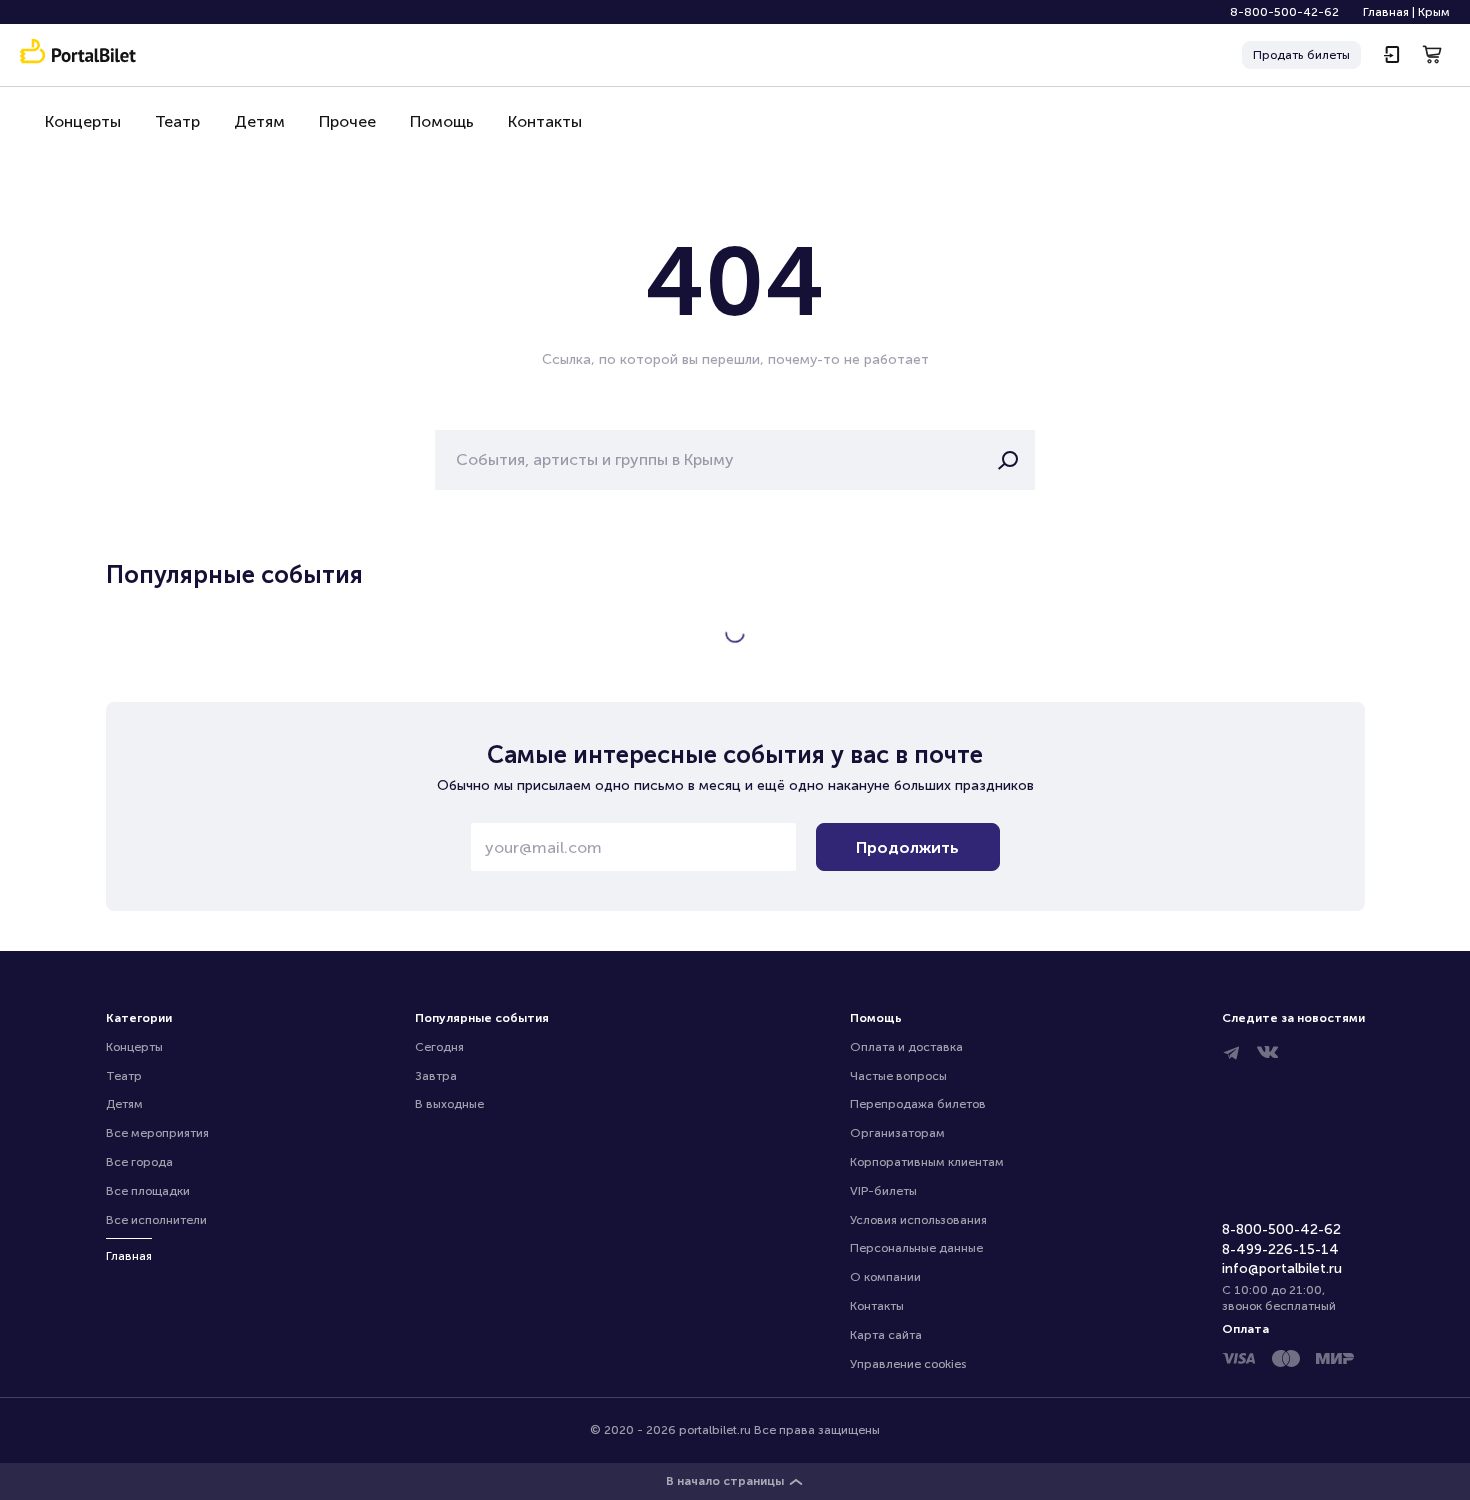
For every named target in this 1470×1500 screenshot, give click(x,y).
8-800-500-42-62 (1284, 12)
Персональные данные (916, 1248)
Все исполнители (156, 1220)
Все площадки (148, 1191)
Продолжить (907, 847)
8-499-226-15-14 (1280, 1249)
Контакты (545, 121)
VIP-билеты (883, 1191)
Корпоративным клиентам (927, 1162)
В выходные (449, 1104)
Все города (139, 1162)
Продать (1301, 55)
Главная (1386, 12)
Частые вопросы (898, 1076)
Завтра (436, 1076)
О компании (885, 1277)
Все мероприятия (157, 1133)
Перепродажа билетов (918, 1104)
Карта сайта (886, 1335)
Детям (259, 121)
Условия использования (918, 1220)
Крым (1434, 12)
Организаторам (897, 1133)
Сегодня (439, 1047)
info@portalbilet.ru (1282, 1268)
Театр (177, 121)
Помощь (442, 121)
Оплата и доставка (906, 1047)
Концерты (83, 121)
